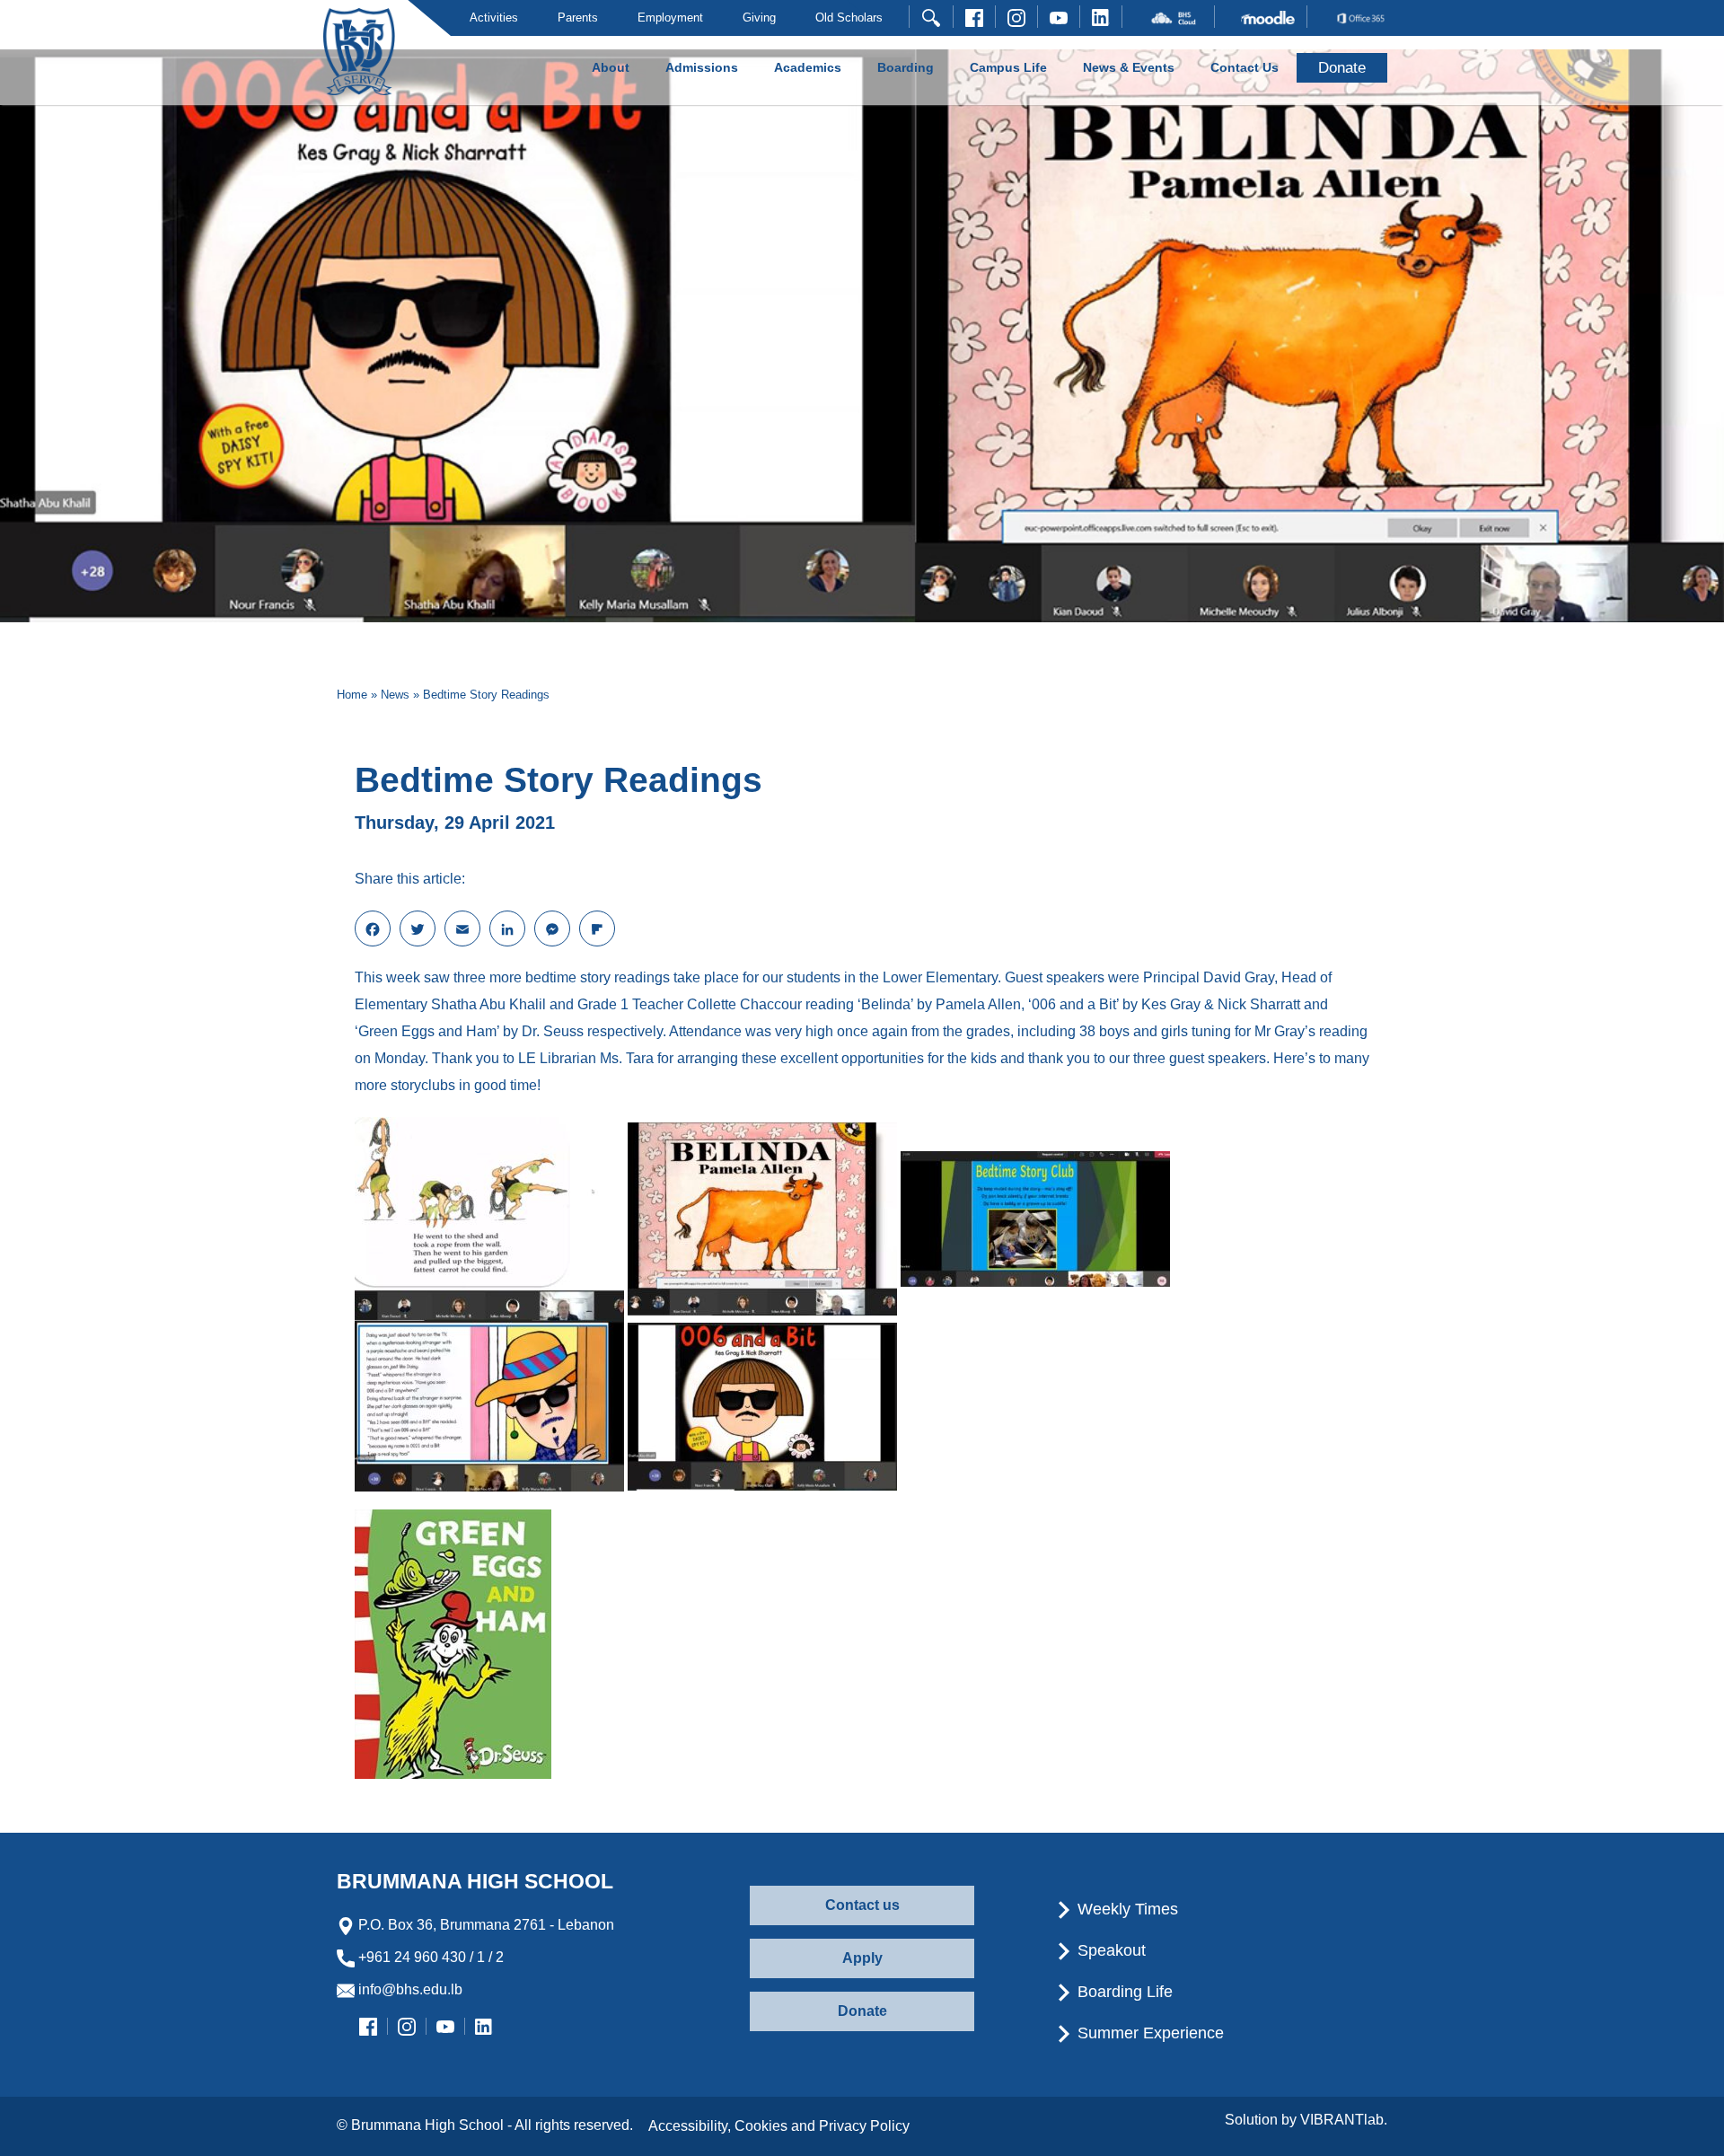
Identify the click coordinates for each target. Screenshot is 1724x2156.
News (395, 695)
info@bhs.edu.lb (409, 1989)
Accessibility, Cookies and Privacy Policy (779, 2126)
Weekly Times (1126, 1909)
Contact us (862, 1905)
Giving (759, 18)
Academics (808, 67)
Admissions (702, 67)
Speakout (1109, 1950)
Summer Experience (1148, 2033)
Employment (670, 18)
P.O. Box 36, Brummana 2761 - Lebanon (484, 1925)
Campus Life (1008, 67)
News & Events (1129, 67)
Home (352, 695)
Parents (578, 18)
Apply (862, 1958)
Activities (494, 18)
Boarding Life (1123, 1992)
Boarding (906, 67)
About (611, 67)
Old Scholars (849, 18)
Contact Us (1245, 67)
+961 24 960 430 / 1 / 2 (429, 1957)
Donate (862, 2011)
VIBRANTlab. (1344, 2120)
